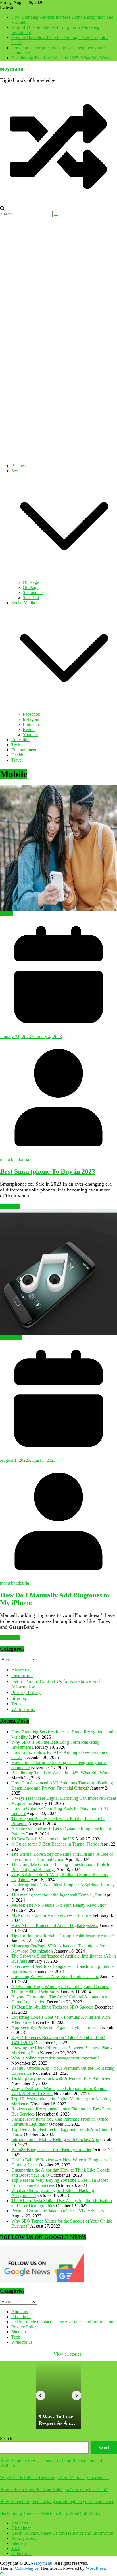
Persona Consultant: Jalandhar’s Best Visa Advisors (58, 2211)
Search (6, 2439)
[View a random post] (58, 203)
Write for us (23, 1710)
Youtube (30, 735)
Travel (17, 760)
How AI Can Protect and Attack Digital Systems (55, 1925)
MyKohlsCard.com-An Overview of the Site (51, 1915)
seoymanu (12, 69)
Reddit (29, 729)
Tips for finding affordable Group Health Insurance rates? (63, 1936)
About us (20, 1670)
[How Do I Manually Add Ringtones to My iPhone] (58, 1272)
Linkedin (31, 724)
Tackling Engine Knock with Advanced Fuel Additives (61, 2078)
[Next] (76, 2395)
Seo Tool (31, 598)
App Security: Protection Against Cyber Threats (54, 2027)
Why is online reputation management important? (55, 2058)
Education (20, 740)
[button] (64, 577)
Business (19, 466)
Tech (16, 745)
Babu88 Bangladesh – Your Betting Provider (51, 2150)
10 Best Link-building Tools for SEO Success (52, 2007)
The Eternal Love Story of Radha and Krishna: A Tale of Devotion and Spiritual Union (62, 1857)
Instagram (32, 719)
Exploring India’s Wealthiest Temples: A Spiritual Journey (63, 1885)
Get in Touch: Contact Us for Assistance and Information (62, 2322)
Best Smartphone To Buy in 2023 (48, 1171)
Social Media (23, 603)
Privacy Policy (26, 1693)
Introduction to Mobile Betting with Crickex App (55, 2139)
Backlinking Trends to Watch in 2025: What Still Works (61, 58)
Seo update (33, 592)
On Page (31, 587)
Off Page (31, 582)
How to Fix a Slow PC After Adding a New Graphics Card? (54, 2490)
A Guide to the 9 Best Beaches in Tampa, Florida (55, 1844)
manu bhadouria (14, 1159)
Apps (5, 1337)
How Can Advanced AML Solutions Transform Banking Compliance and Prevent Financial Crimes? (62, 1785)
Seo (15, 471)
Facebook (32, 714)
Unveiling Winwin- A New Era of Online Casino (55, 1976)
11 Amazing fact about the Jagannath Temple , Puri (57, 1895)
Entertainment (24, 750)
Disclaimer (22, 1676)
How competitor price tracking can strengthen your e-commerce (57, 2501)
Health (17, 755)
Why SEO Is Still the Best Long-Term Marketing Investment (54, 2478)
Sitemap (19, 1698)
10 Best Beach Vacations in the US (43, 1839)
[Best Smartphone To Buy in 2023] (58, 848)
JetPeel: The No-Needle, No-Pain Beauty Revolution (59, 1905)
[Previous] (41, 2395)
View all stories (67, 2354)
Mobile (6, 914)
